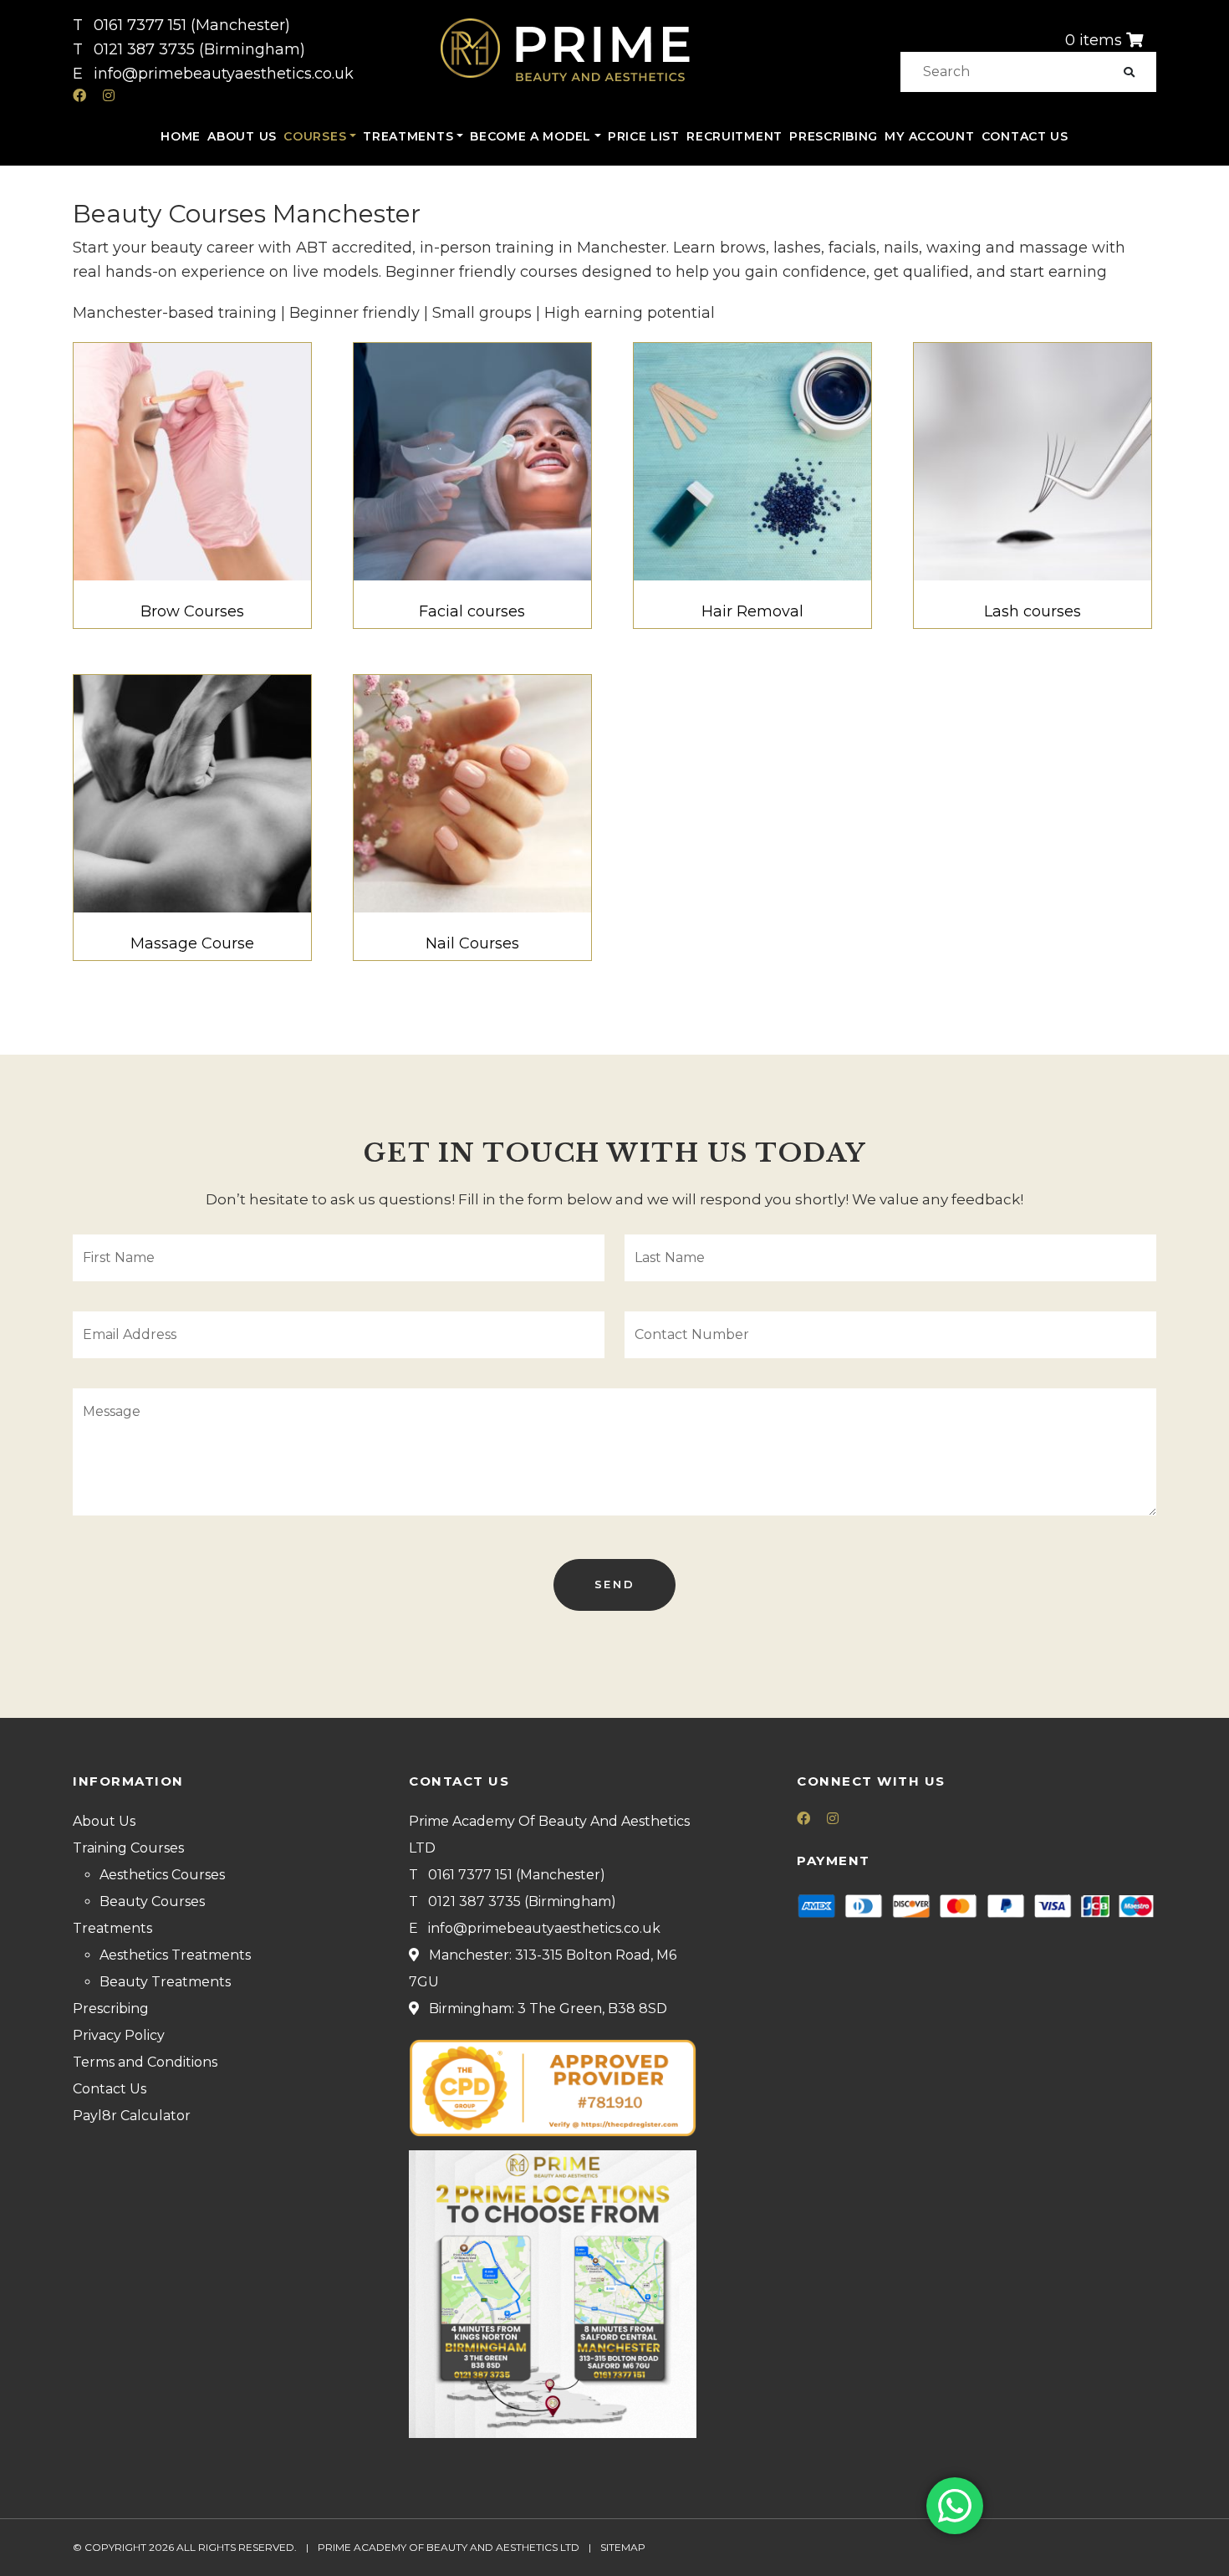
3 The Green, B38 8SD (592, 2009)
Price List (644, 136)
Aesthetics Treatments (175, 1955)
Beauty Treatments (165, 1982)
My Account (929, 136)
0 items (1094, 40)
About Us (242, 136)
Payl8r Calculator (132, 2116)
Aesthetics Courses (162, 1875)
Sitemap (623, 2547)
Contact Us (1025, 136)
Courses (315, 136)
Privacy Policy (119, 2035)
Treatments (408, 136)
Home (181, 136)
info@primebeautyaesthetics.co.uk (224, 74)
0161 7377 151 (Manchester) (192, 25)
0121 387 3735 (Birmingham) (199, 49)
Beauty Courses (152, 1901)
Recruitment (734, 136)
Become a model (530, 136)
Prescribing (834, 136)
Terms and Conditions (145, 2062)
